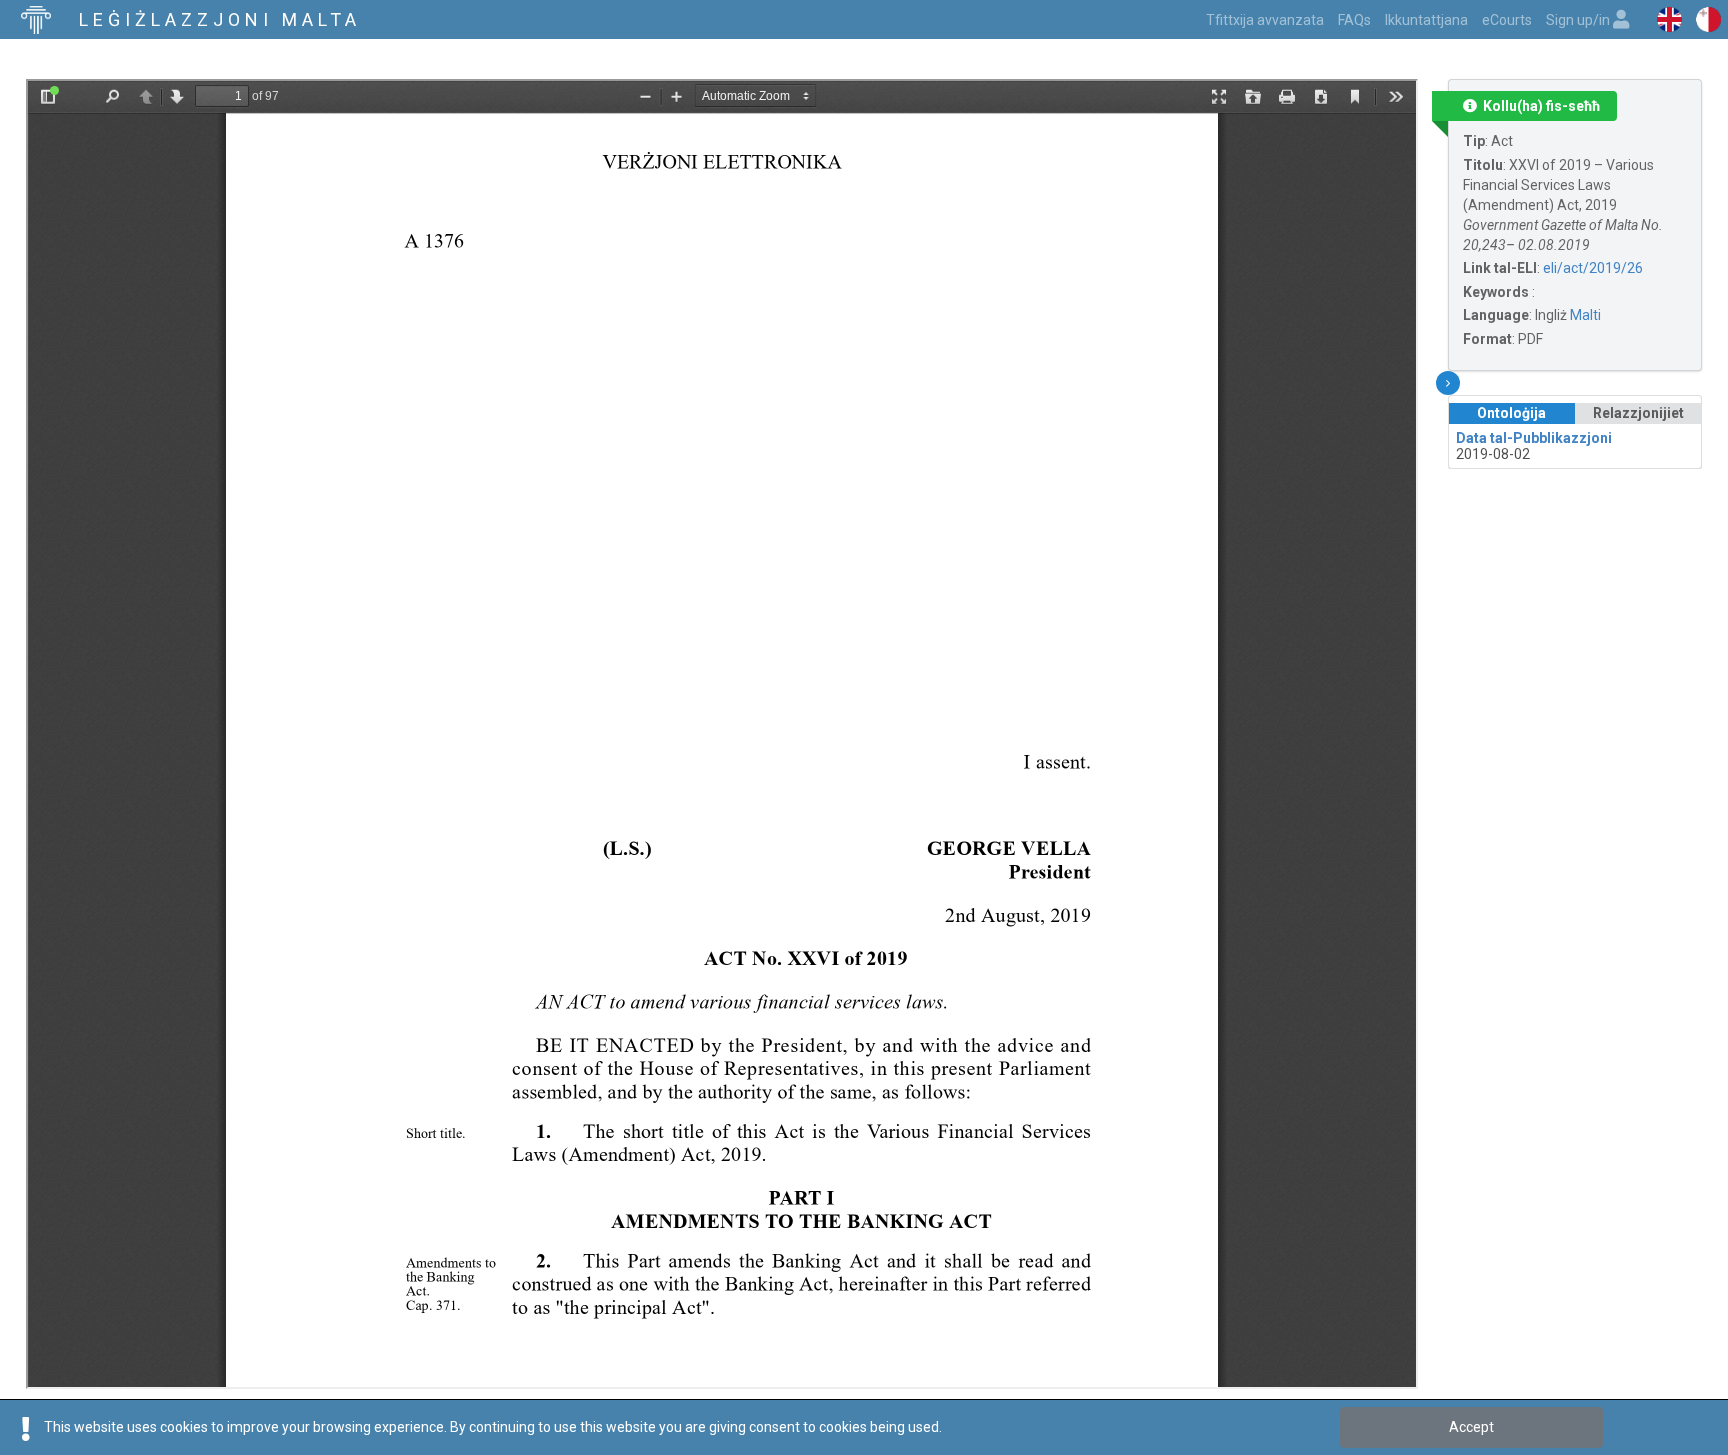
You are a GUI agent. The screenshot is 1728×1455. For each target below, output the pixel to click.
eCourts (1507, 20)
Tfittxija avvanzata (1265, 20)
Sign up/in (1579, 20)
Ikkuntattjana (1426, 20)
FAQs (1354, 20)
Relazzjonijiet (1638, 413)
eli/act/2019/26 (1593, 268)
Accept (1471, 1427)
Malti (1585, 315)
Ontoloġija (1511, 413)
